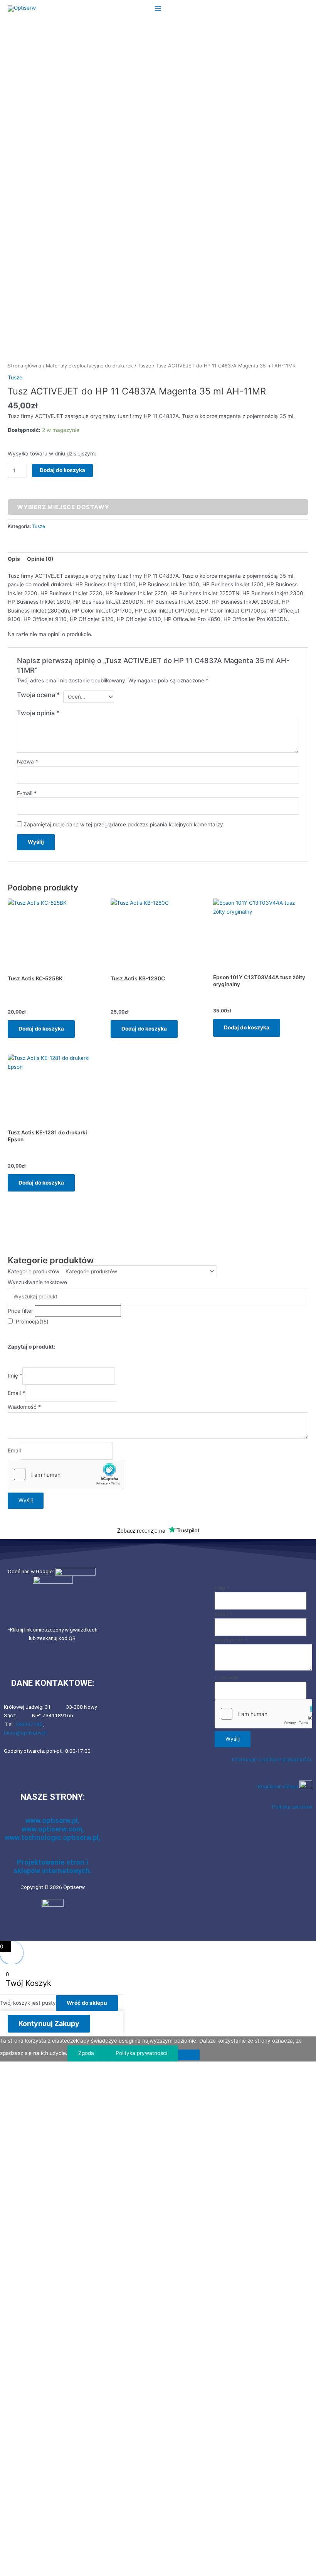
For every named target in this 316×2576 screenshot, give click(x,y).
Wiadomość (24, 1407)
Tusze (144, 366)
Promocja (32, 1322)
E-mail (27, 793)
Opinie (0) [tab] (40, 559)
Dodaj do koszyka (62, 470)
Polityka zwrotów (292, 1807)
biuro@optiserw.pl (25, 1733)
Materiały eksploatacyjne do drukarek (89, 366)
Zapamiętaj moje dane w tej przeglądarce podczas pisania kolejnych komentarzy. (124, 824)
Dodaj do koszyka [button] (41, 1029)
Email (16, 1393)
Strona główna (24, 366)
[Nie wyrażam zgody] (189, 2055)
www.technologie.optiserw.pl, (53, 1837)
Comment (227, 1677)
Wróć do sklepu (87, 2003)
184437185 (29, 1724)
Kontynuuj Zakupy (49, 2023)
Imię (15, 1376)
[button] (158, 1933)
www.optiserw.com (52, 1829)
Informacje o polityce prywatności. (272, 1759)
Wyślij (26, 1500)
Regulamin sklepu (279, 1786)
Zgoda (86, 2053)
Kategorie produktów (34, 1271)
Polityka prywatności (141, 2053)
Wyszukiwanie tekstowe (37, 1282)
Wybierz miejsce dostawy (63, 507)
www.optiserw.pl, (53, 1820)
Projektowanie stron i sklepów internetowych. (53, 1866)
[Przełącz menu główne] (158, 8)
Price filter (20, 1311)
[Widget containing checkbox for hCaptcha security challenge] (66, 1474)
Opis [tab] (14, 559)
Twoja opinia (38, 713)
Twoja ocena (39, 695)
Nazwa (28, 762)
